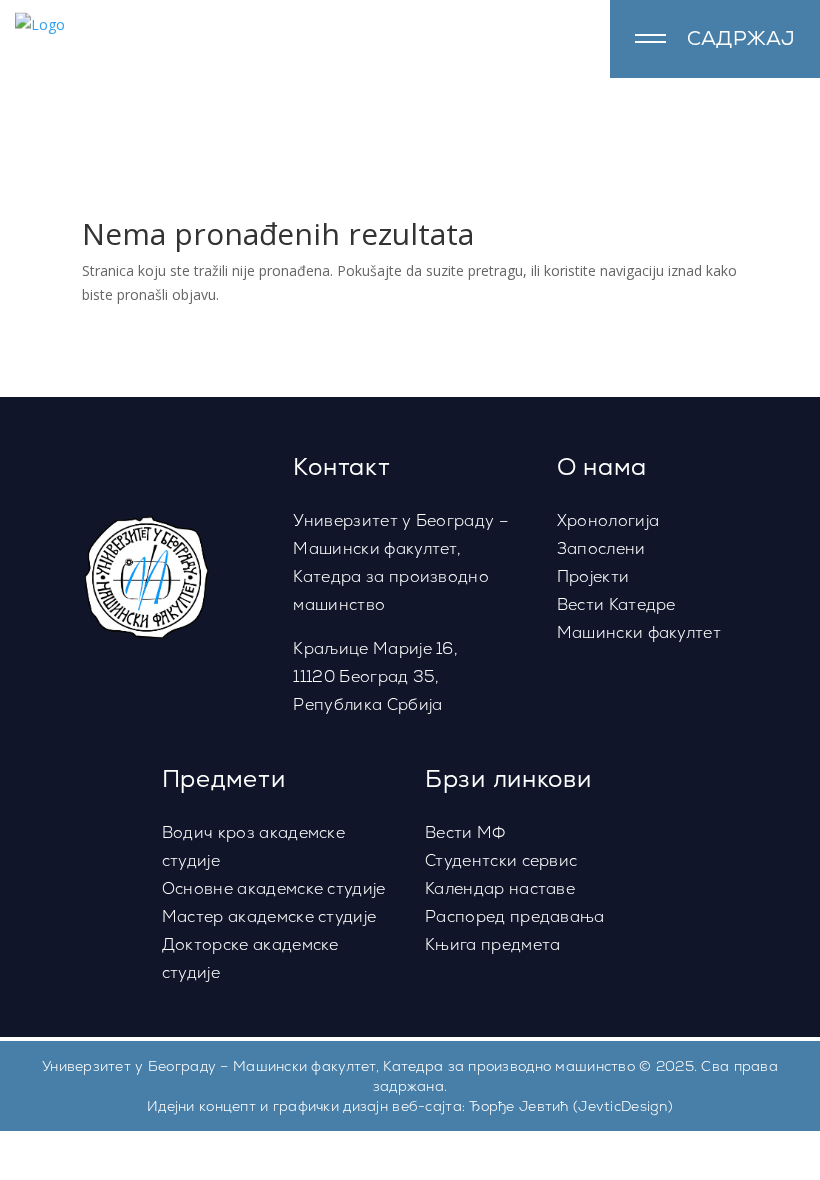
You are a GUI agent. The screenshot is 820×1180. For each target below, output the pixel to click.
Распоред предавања (515, 916)
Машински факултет (639, 632)
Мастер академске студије (269, 916)
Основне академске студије (274, 888)
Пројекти (593, 576)
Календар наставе (500, 888)
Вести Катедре (616, 604)
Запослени (601, 548)
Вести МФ (465, 832)
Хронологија (608, 520)
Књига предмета (492, 944)
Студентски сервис (501, 860)
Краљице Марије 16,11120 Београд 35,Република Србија (375, 676)
